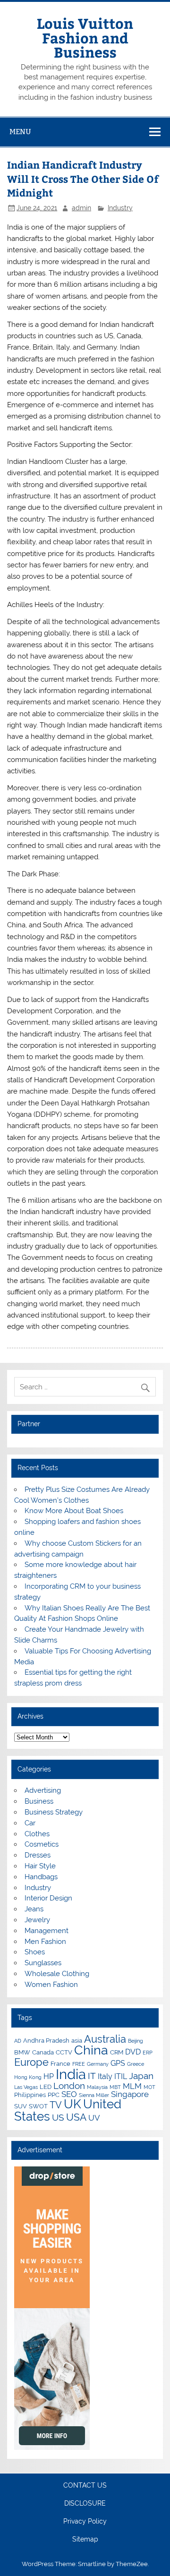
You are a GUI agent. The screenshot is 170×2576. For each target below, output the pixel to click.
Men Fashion (45, 1942)
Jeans (34, 1909)
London (69, 2086)
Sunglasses (43, 1963)
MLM (132, 2086)
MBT (115, 2087)
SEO (69, 2094)
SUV (21, 2106)
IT (92, 2076)
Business (39, 1801)
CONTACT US (85, 2486)
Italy (105, 2076)
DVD (133, 2052)
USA (76, 2117)
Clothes (37, 1834)
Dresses (38, 1855)
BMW (22, 2052)
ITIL (121, 2076)
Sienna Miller (94, 2095)
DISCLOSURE (85, 2504)
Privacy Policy (85, 2522)
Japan (141, 2076)
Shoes (35, 1952)
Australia (105, 2039)
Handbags (41, 1877)
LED (46, 2087)
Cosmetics (42, 1844)
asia (77, 2040)
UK (72, 2104)
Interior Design (48, 1898)
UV (94, 2118)
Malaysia (97, 2087)
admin (81, 208)
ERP (148, 2053)
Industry (120, 208)
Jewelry (37, 1920)
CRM (117, 2052)
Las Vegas (26, 2087)
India (71, 2074)
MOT (149, 2087)
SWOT (38, 2106)
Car (30, 1823)
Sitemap (85, 2540)
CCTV (64, 2052)
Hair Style (40, 1866)
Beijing (136, 2041)
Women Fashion (51, 1985)
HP (49, 2076)
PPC (54, 2095)
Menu (20, 132)
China (91, 2050)
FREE (79, 2064)
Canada (43, 2052)
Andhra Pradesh (46, 2040)
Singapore (130, 2094)
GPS (118, 2063)
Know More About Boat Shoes (74, 1511)
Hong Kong (28, 2077)
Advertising (43, 1790)
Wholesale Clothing (57, 1974)
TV (56, 2105)
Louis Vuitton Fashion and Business (85, 37)
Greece (136, 2064)
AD (18, 2041)
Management (47, 1931)
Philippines (30, 2095)
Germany (98, 2064)
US (58, 2117)
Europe (31, 2062)
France (60, 2063)
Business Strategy (54, 1812)
